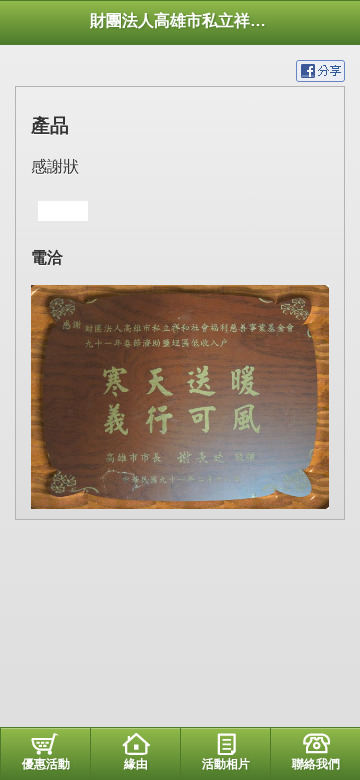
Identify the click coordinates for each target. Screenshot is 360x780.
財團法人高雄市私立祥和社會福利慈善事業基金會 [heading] (180, 20)
